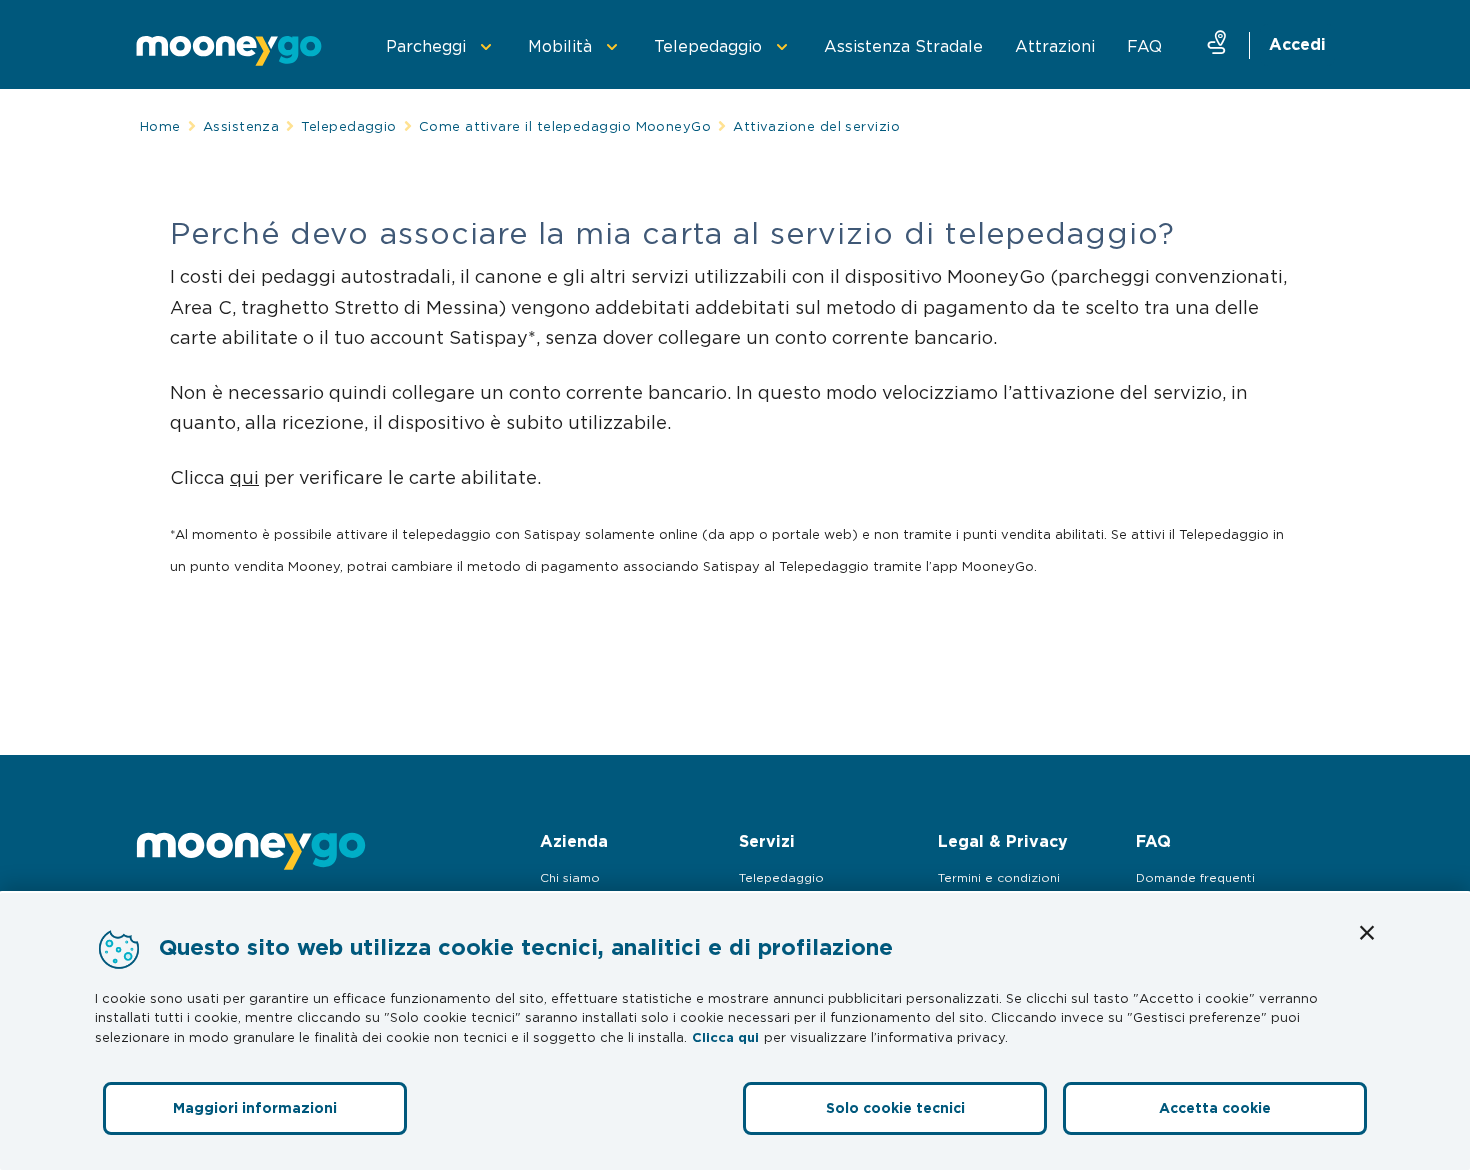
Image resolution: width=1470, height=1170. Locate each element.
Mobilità (560, 46)
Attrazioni (1055, 46)
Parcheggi (426, 46)
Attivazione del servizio (816, 126)
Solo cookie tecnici (895, 1108)
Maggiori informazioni (255, 1108)
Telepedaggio (708, 46)
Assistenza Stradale (903, 46)
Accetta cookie (1215, 1108)
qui (244, 477)
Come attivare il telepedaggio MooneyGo (565, 126)
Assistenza (241, 126)
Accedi (1297, 44)
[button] (1367, 933)
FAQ (1144, 46)
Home (160, 126)
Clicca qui (725, 1037)
